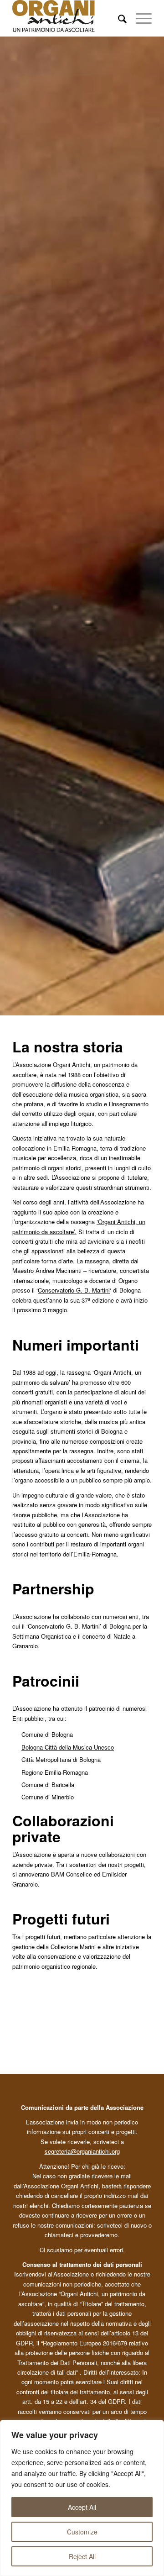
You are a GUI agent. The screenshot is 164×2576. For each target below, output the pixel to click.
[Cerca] (118, 18)
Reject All (82, 2556)
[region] (82, 2498)
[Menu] (139, 18)
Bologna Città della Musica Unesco (68, 1747)
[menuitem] (118, 18)
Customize (82, 2532)
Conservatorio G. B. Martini (74, 1290)
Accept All (82, 2507)
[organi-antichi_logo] (68, 18)
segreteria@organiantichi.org (82, 2151)
